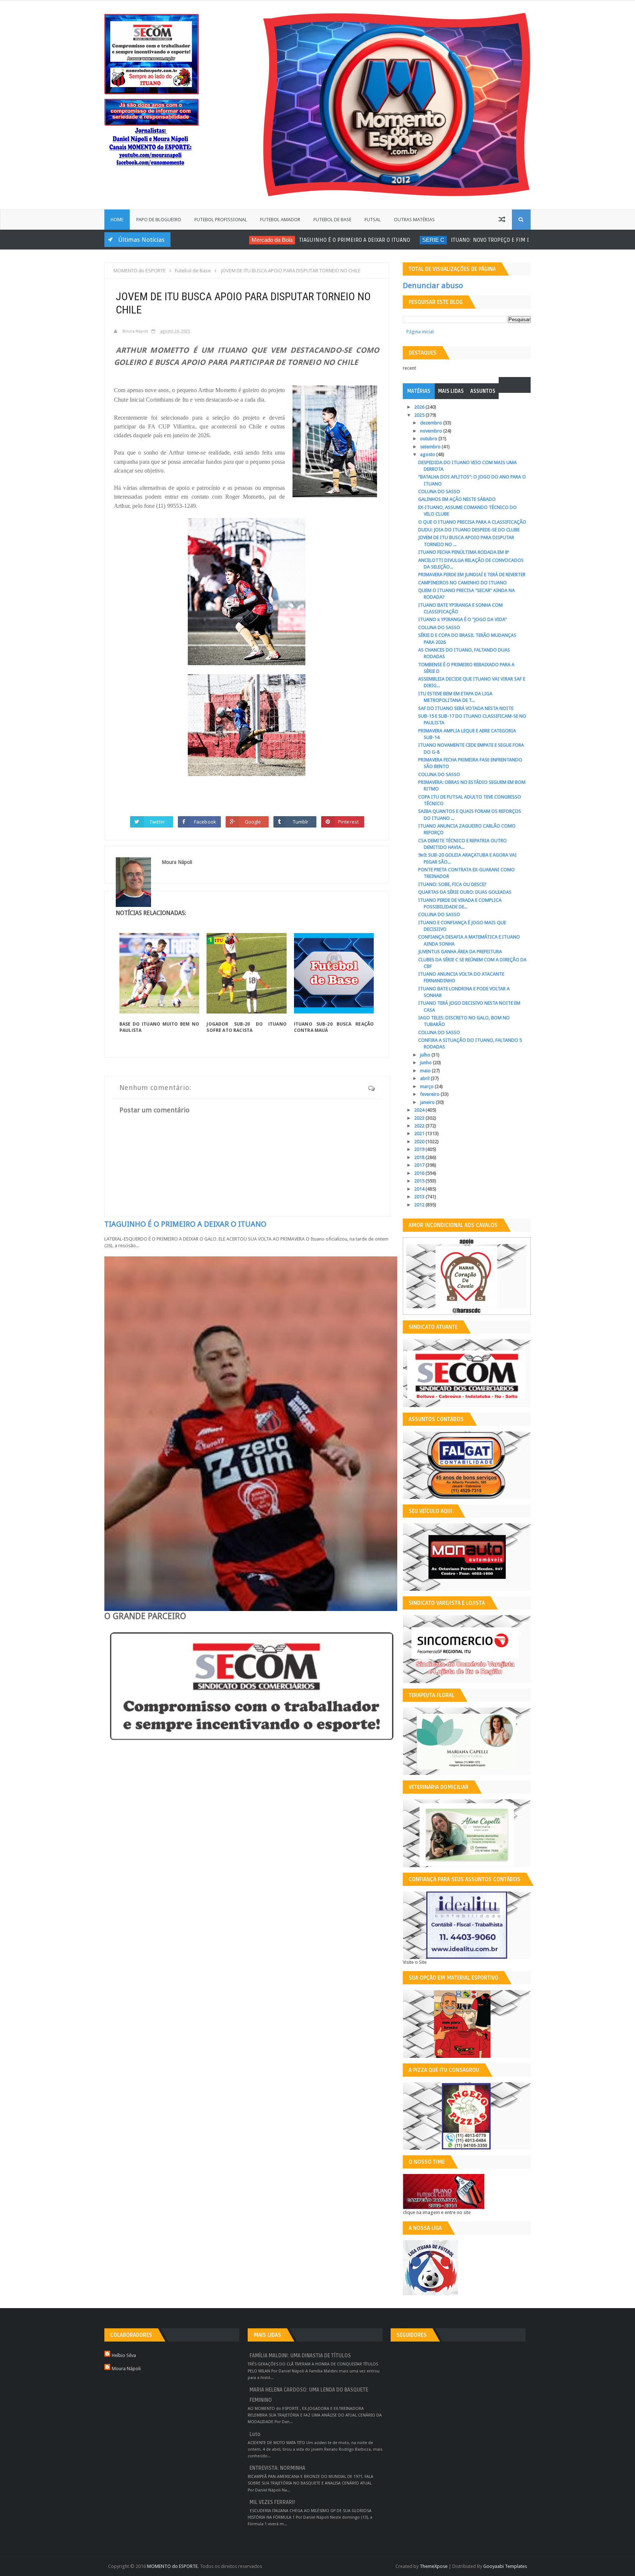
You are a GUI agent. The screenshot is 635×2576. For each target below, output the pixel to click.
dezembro (432, 423)
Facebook (205, 822)
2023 (420, 1118)
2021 (420, 1133)
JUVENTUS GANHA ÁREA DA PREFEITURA (460, 952)
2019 (420, 1149)
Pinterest (348, 822)
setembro (431, 447)
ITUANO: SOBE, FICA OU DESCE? (452, 884)
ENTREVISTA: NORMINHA (277, 2468)
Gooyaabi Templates (505, 2566)
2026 (420, 407)
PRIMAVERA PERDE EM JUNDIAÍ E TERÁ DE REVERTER (472, 575)
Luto (255, 2434)
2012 (420, 1205)
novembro (432, 431)
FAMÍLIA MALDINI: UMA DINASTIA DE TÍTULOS (300, 2356)
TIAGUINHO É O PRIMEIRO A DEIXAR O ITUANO (298, 240)
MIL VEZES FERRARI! (272, 2502)
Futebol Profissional (221, 220)
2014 (420, 1189)
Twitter (157, 822)
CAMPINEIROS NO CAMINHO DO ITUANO (462, 583)
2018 (420, 1157)
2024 (420, 1110)
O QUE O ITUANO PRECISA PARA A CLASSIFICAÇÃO (472, 522)
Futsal (373, 220)
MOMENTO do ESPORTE (172, 2566)
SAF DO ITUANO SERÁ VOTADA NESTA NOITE (466, 708)
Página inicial (420, 332)
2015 (420, 1181)
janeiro (428, 1102)
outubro (429, 439)
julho (426, 1055)
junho (426, 1063)
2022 (420, 1126)
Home (117, 220)
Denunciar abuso (433, 286)
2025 (420, 415)
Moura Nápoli (126, 2369)
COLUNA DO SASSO (439, 491)
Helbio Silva (124, 2355)
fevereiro (430, 1094)
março (427, 1086)
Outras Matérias (414, 220)
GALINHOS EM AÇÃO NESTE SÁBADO (457, 499)
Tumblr (301, 822)
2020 (420, 1142)
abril (425, 1078)
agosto (428, 454)
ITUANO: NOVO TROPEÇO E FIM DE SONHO (445, 240)
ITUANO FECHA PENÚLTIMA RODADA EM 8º (464, 552)
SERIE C (377, 240)
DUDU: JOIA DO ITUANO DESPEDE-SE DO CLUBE (469, 530)
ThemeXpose (434, 2566)
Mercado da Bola (216, 240)
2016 (420, 1173)
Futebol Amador (280, 220)
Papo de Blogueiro (159, 220)
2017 (420, 1165)
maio (426, 1071)
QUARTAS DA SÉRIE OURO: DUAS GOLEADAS (465, 892)
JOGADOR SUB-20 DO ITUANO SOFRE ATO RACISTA (246, 1027)
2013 (420, 1197)
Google (253, 822)
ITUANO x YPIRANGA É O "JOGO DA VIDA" (462, 619)
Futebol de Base (332, 220)
